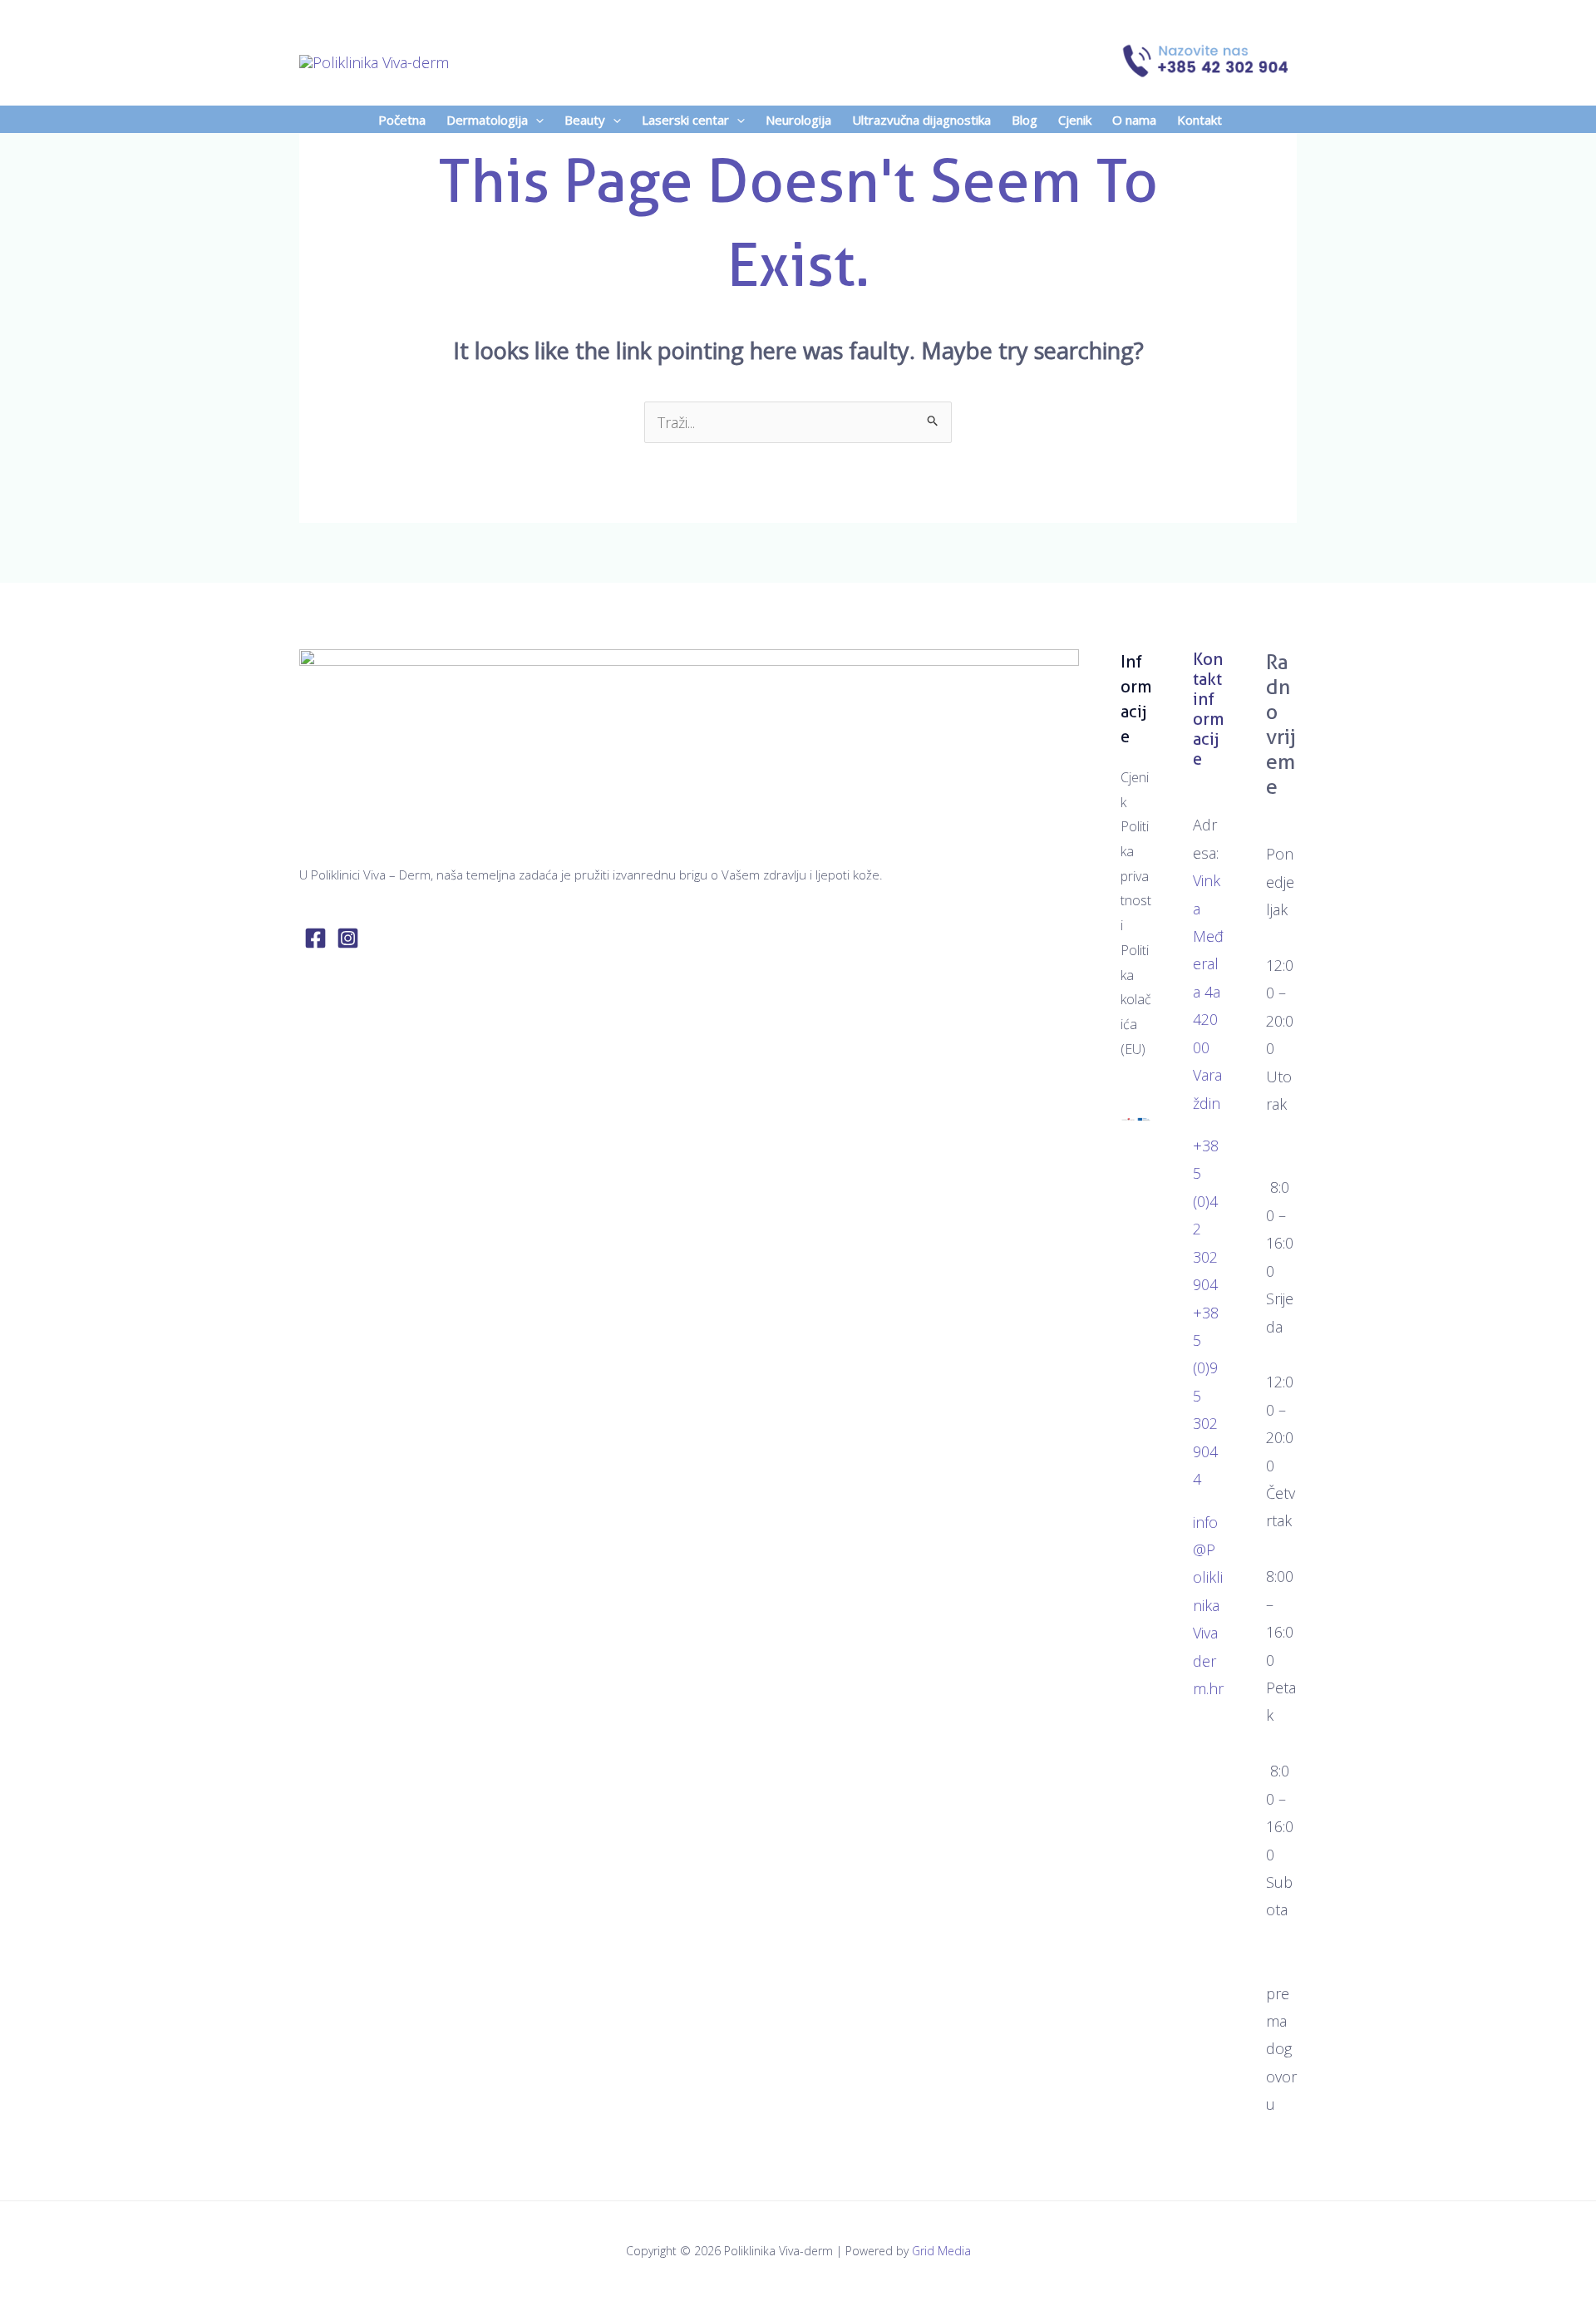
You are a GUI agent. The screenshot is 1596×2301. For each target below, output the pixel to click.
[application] (536, 120)
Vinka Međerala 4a (1208, 936)
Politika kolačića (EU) (1136, 1000)
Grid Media (941, 2251)
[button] (493, 120)
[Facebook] (315, 938)
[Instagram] (348, 938)
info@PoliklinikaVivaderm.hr (1208, 1606)
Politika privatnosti (1136, 876)
